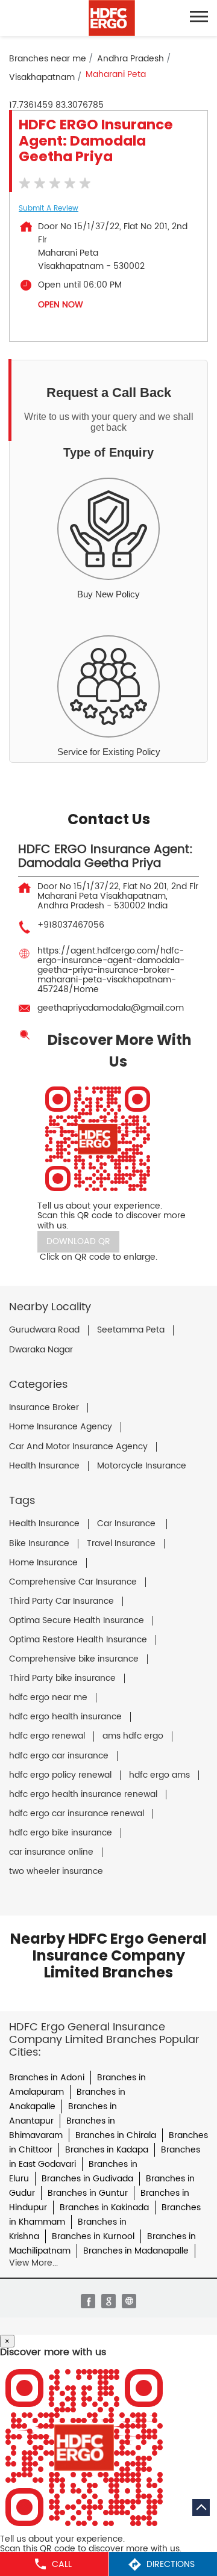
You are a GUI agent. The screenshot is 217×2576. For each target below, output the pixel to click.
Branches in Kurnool (93, 2236)
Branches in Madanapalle (136, 2251)
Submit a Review (49, 208)
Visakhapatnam (42, 77)
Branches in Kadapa (107, 2150)
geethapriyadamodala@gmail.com (111, 1008)
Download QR (78, 1241)
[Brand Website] (129, 2301)
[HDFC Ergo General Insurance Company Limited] (112, 18)
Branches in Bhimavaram (62, 2128)
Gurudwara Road (44, 1330)
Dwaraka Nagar (41, 1350)
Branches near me (48, 59)
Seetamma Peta (131, 1330)
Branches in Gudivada (87, 2179)
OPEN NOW (61, 305)
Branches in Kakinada (104, 2208)
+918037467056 (71, 925)
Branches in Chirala (116, 2135)
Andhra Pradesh (131, 59)
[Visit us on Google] (108, 2301)
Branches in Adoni (47, 2078)
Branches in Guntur (88, 2193)
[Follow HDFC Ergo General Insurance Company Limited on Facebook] (88, 2301)
